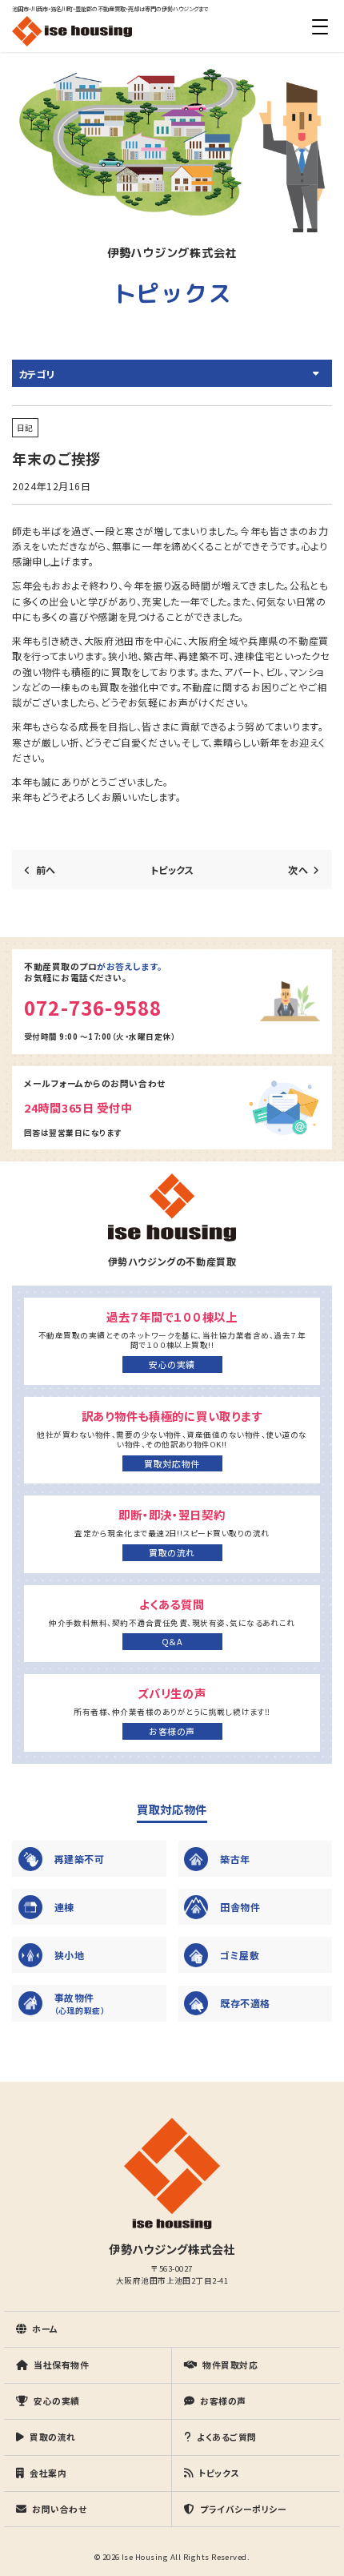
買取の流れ (172, 1552)
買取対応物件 (172, 1463)
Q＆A (172, 1641)
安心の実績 (172, 1364)
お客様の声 (172, 1731)
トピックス (172, 869)
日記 (25, 428)
